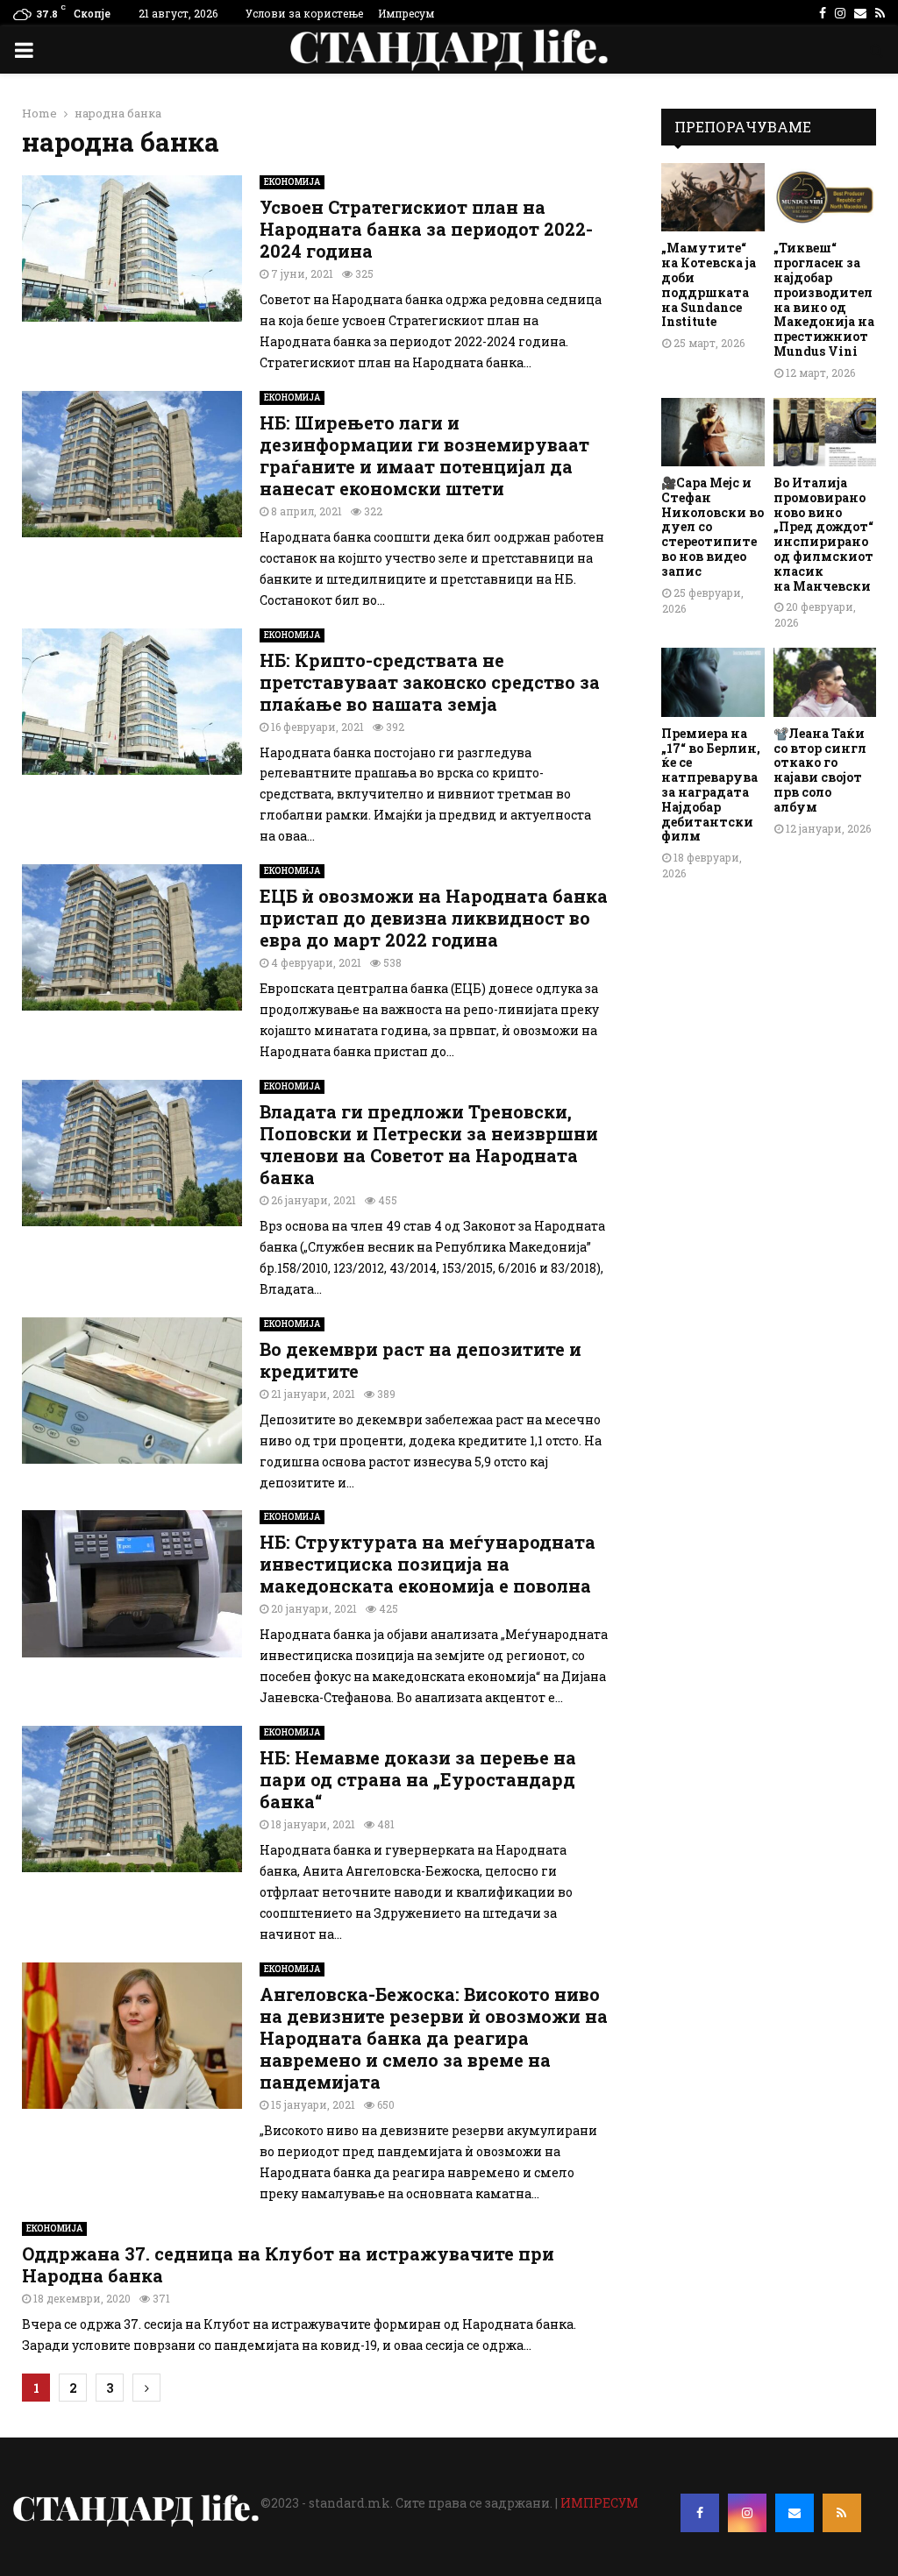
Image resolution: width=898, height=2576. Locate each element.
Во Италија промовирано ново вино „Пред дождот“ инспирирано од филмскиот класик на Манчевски (823, 534)
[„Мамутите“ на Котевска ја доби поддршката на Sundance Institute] (713, 197)
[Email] (795, 2513)
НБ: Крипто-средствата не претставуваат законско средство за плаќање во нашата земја (430, 682)
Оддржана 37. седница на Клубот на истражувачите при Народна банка (288, 2264)
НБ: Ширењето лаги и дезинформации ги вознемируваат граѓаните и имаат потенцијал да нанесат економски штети (424, 455)
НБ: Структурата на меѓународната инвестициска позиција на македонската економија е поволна (428, 1564)
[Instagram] (747, 2513)
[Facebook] (700, 2513)
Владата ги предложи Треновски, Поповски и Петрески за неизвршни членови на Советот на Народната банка (429, 1144)
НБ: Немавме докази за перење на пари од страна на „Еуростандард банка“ (418, 1779)
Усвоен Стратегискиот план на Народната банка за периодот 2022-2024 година (426, 229)
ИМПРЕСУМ (599, 2503)
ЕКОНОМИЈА (292, 182)
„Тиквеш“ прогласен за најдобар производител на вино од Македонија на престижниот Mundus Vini (824, 299)
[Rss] (842, 2513)
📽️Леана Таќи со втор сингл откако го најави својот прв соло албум (820, 770)
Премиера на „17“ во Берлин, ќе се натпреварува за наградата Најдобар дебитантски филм (711, 785)
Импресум (406, 13)
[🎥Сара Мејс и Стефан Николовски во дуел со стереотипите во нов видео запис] (713, 432)
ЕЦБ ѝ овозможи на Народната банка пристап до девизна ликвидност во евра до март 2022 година (434, 918)
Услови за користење (304, 13)
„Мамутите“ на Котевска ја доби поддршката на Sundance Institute (709, 284)
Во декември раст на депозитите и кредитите (420, 1360)
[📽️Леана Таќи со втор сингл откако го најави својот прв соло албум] (825, 682)
